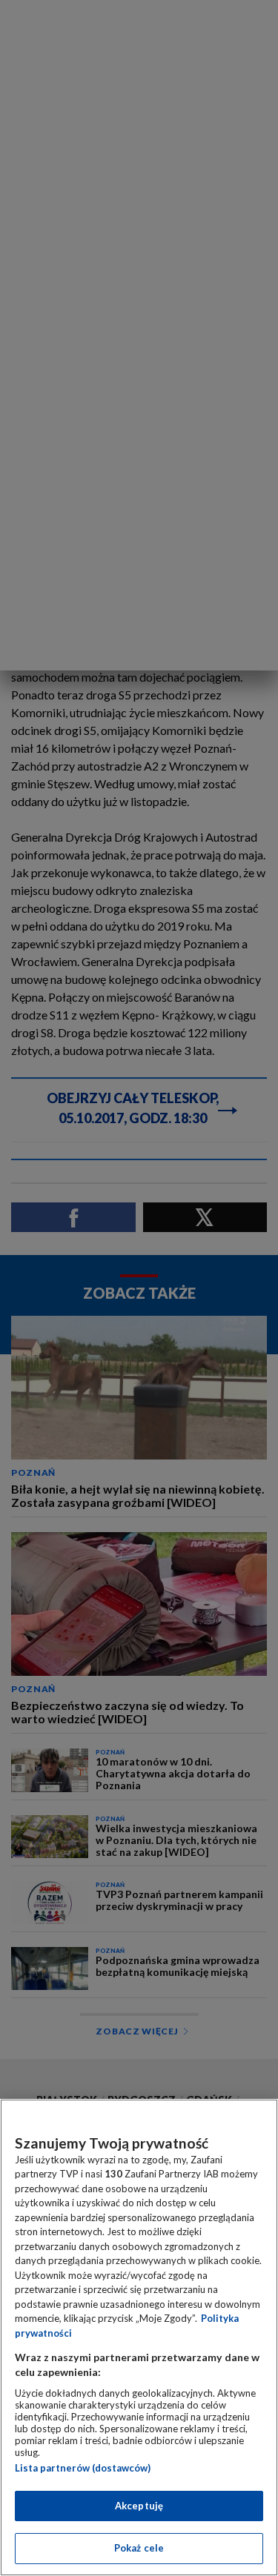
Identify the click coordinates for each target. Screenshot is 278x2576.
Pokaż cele (139, 2548)
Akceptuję (139, 2506)
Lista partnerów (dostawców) (83, 2468)
